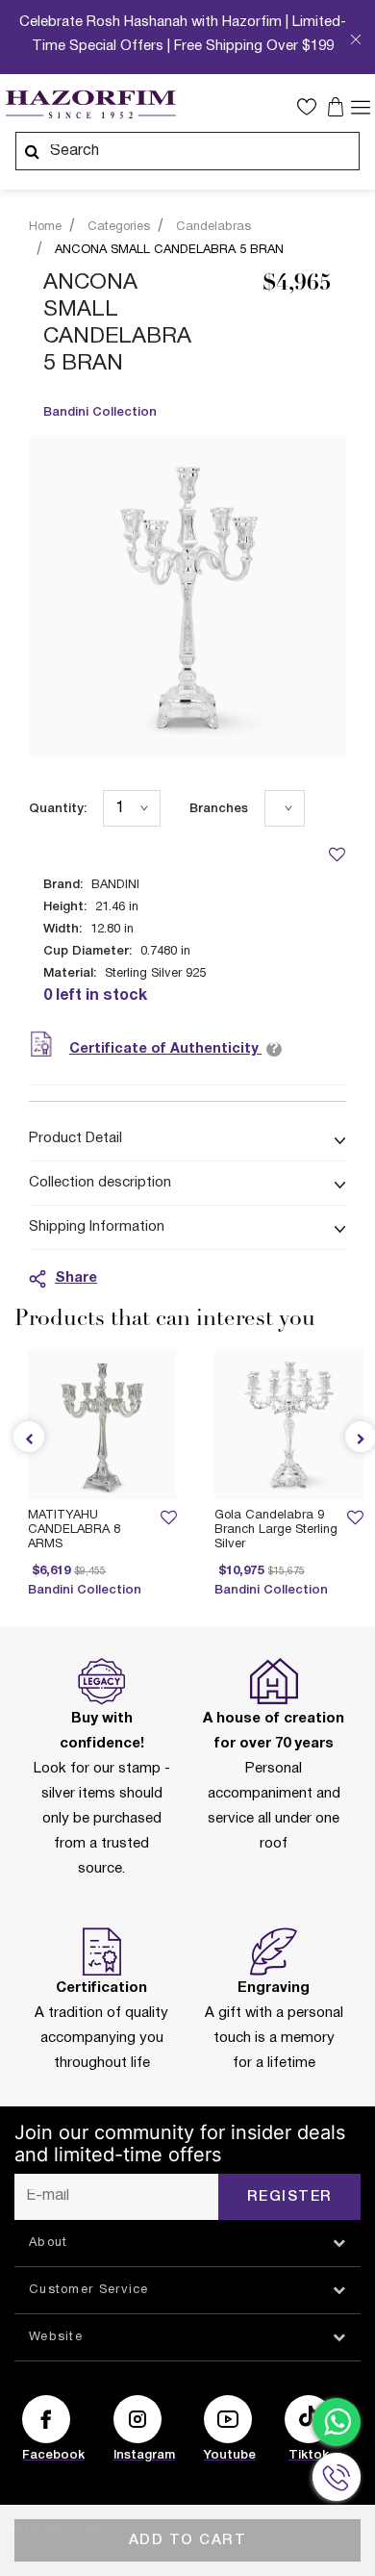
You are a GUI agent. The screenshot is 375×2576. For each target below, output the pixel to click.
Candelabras (213, 227)
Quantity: (58, 809)
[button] (312, 107)
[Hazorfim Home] (90, 105)
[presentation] (29, 1437)
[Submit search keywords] (32, 151)
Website (56, 2337)
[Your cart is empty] (338, 107)
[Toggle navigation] (361, 106)
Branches (219, 809)
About (49, 2243)
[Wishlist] (337, 854)
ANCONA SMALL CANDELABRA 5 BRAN (169, 250)
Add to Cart (188, 2540)
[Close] (355, 42)
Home (45, 227)
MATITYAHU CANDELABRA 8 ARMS (74, 1530)
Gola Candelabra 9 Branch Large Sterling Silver (276, 1530)
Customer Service (89, 2290)
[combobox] (187, 151)
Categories (119, 227)
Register (290, 2197)
